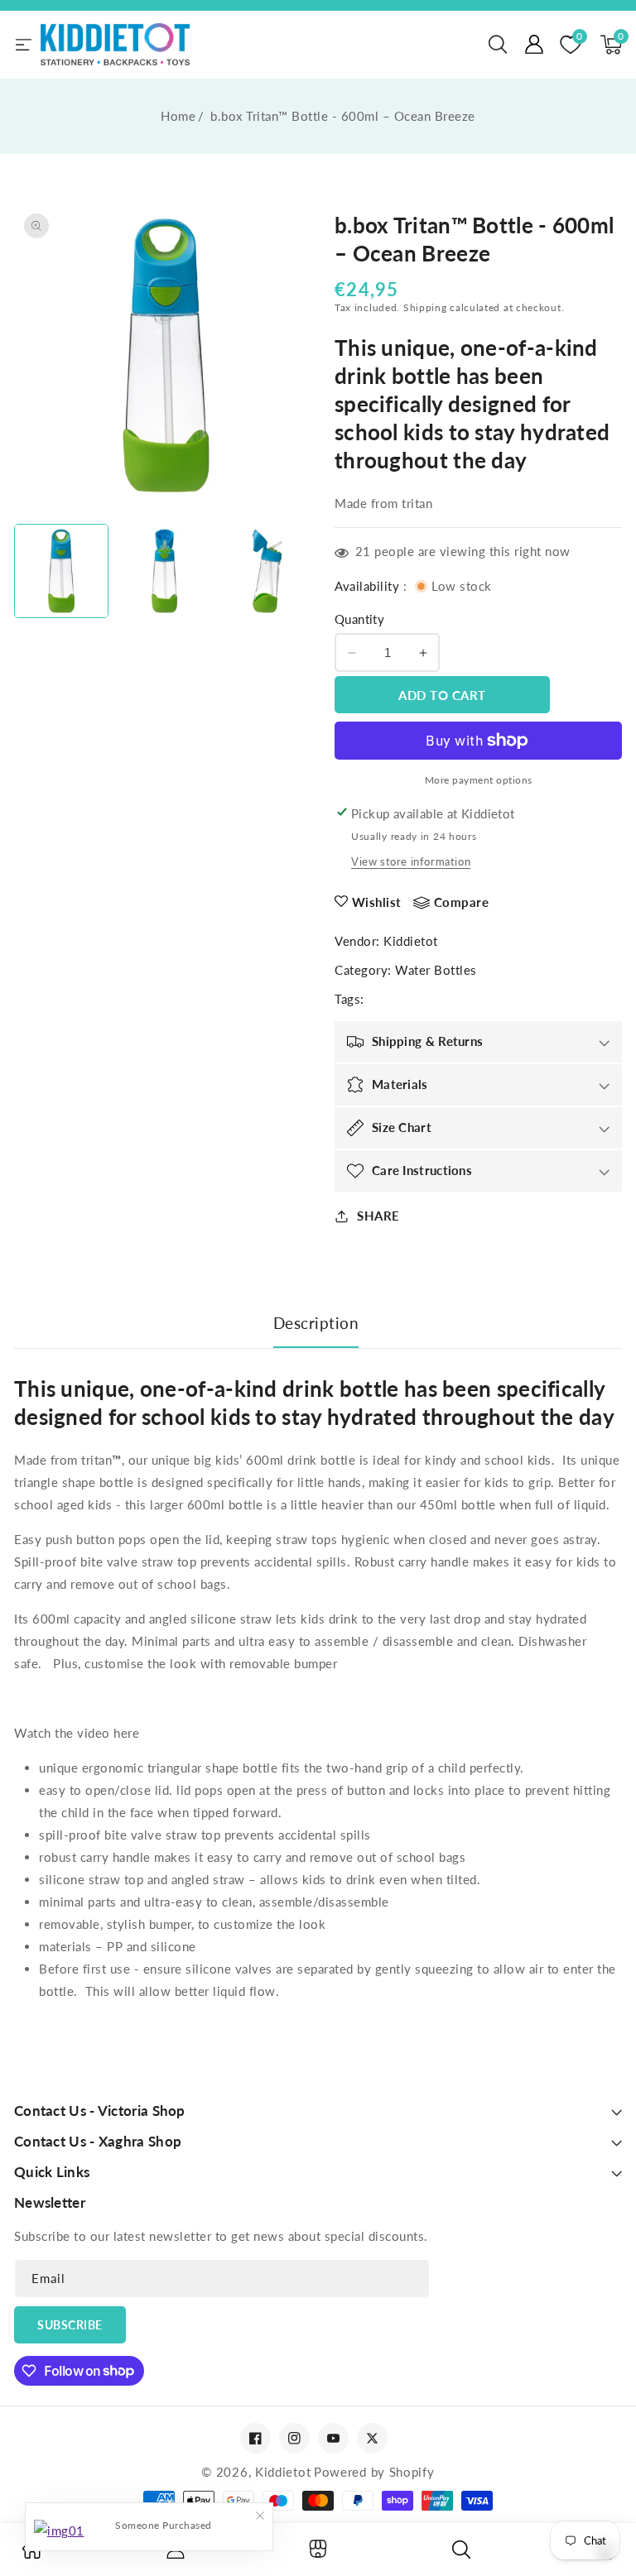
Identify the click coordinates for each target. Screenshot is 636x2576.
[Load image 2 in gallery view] (164, 571)
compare (462, 902)
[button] (498, 45)
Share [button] (378, 1216)
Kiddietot (411, 941)
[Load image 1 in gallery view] (61, 571)
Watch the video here (77, 1733)
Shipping (425, 307)
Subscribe (70, 2325)
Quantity (359, 619)
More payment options (479, 780)
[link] (32, 2554)
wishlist (377, 902)
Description (316, 1323)
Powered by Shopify (374, 2472)
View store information (411, 861)
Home (178, 116)
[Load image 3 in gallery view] (267, 571)
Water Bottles (436, 970)
